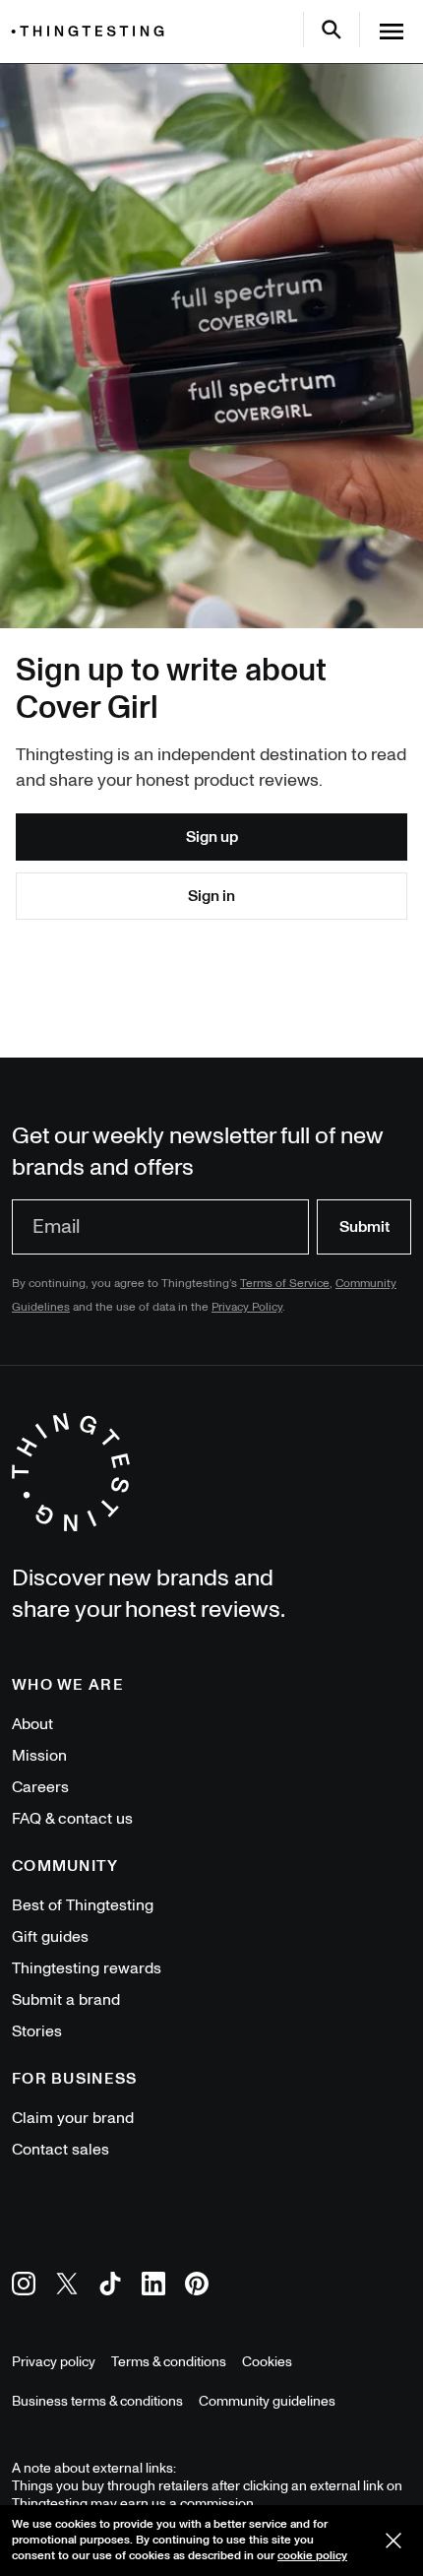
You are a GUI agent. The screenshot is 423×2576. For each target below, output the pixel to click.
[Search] (332, 30)
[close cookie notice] (393, 2541)
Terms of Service (285, 1284)
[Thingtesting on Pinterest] (197, 2287)
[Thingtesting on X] (67, 2287)
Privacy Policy (247, 1307)
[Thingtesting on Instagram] (24, 2287)
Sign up (212, 837)
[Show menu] (392, 32)
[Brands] (92, 31)
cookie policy (312, 2556)
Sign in (211, 896)
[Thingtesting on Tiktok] (110, 2287)
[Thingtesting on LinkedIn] (153, 2287)
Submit (364, 1227)
